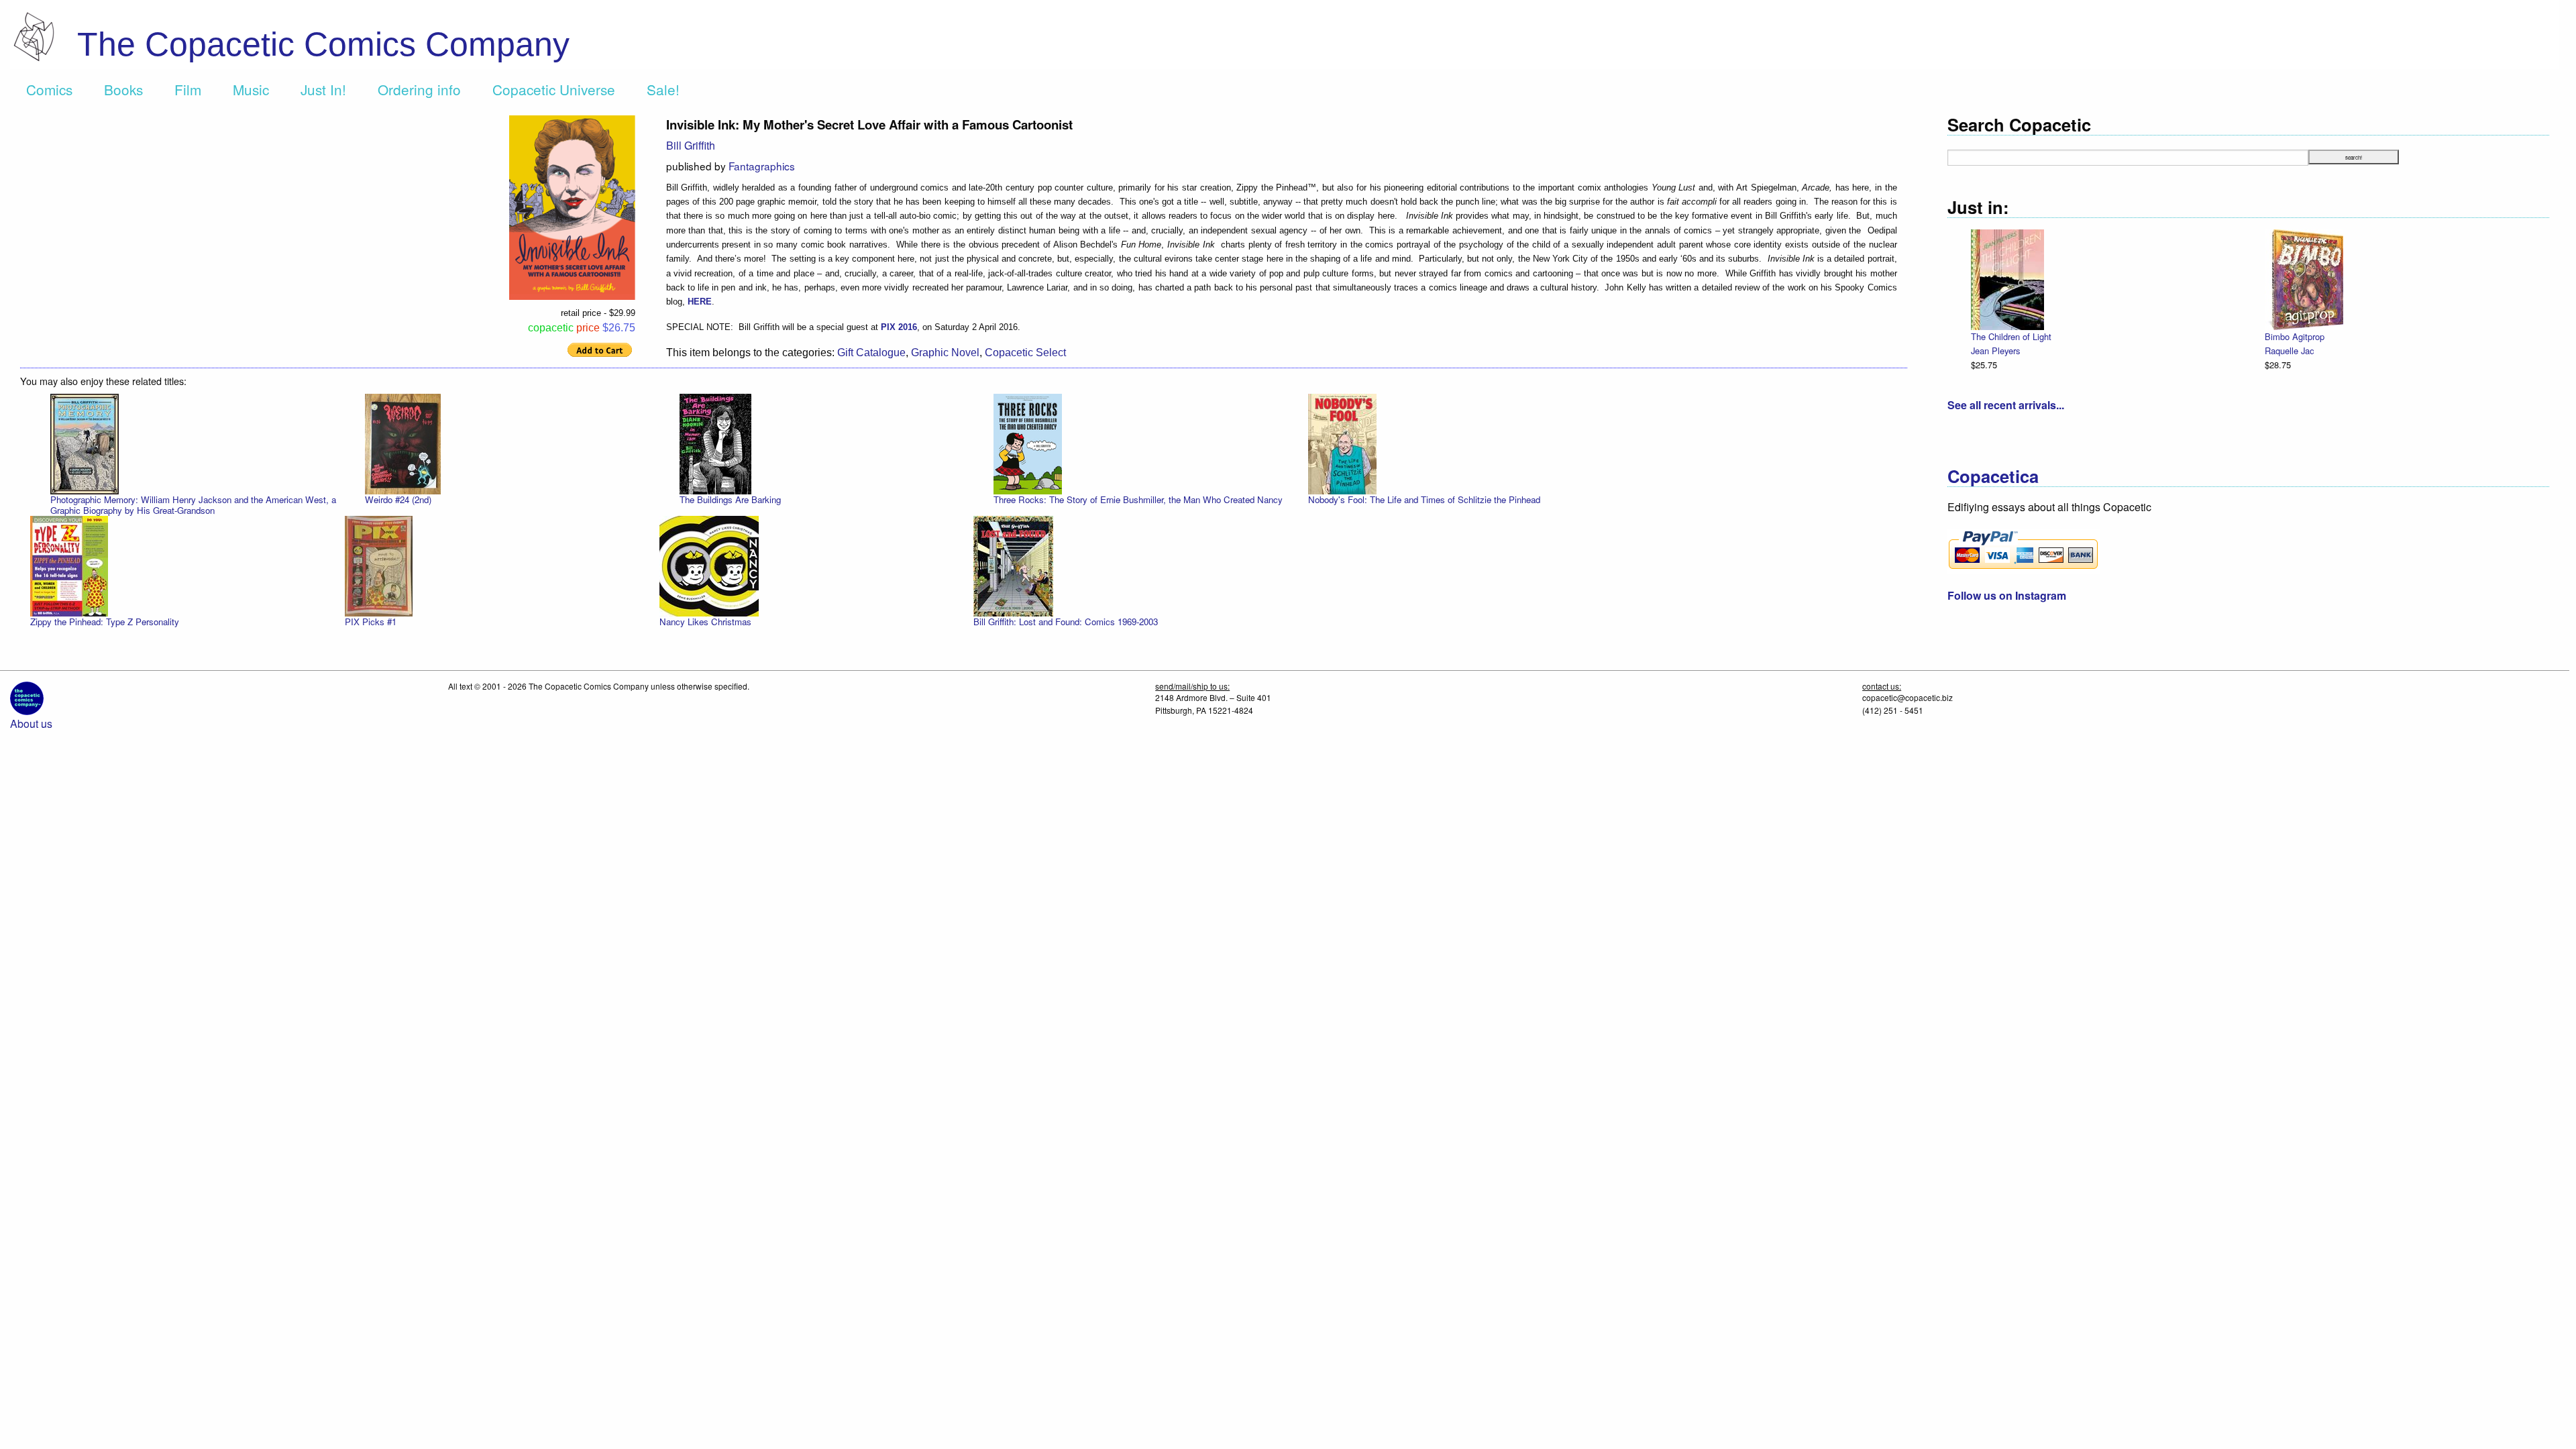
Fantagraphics (762, 166)
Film (188, 89)
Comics (49, 89)
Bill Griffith (691, 145)
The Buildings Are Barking (730, 499)
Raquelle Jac (2289, 351)
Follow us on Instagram (2007, 595)
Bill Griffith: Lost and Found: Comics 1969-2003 (1066, 622)
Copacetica (1993, 476)
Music (251, 89)
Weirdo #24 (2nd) (398, 499)
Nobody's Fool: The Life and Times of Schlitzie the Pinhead (1424, 499)
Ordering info (419, 89)
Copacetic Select (1025, 353)
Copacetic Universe (554, 89)
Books (123, 89)
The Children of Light (2011, 336)
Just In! (323, 89)
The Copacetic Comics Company (323, 44)
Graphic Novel (945, 353)
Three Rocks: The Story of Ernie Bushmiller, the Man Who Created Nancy (1138, 499)
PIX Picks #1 (371, 622)
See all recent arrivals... (2006, 405)
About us (31, 723)
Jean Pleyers (1995, 351)
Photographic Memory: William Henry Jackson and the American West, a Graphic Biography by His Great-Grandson (193, 505)
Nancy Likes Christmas (705, 622)
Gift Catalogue (871, 353)
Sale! (663, 89)
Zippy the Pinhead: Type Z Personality (105, 622)
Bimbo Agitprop (2295, 336)
